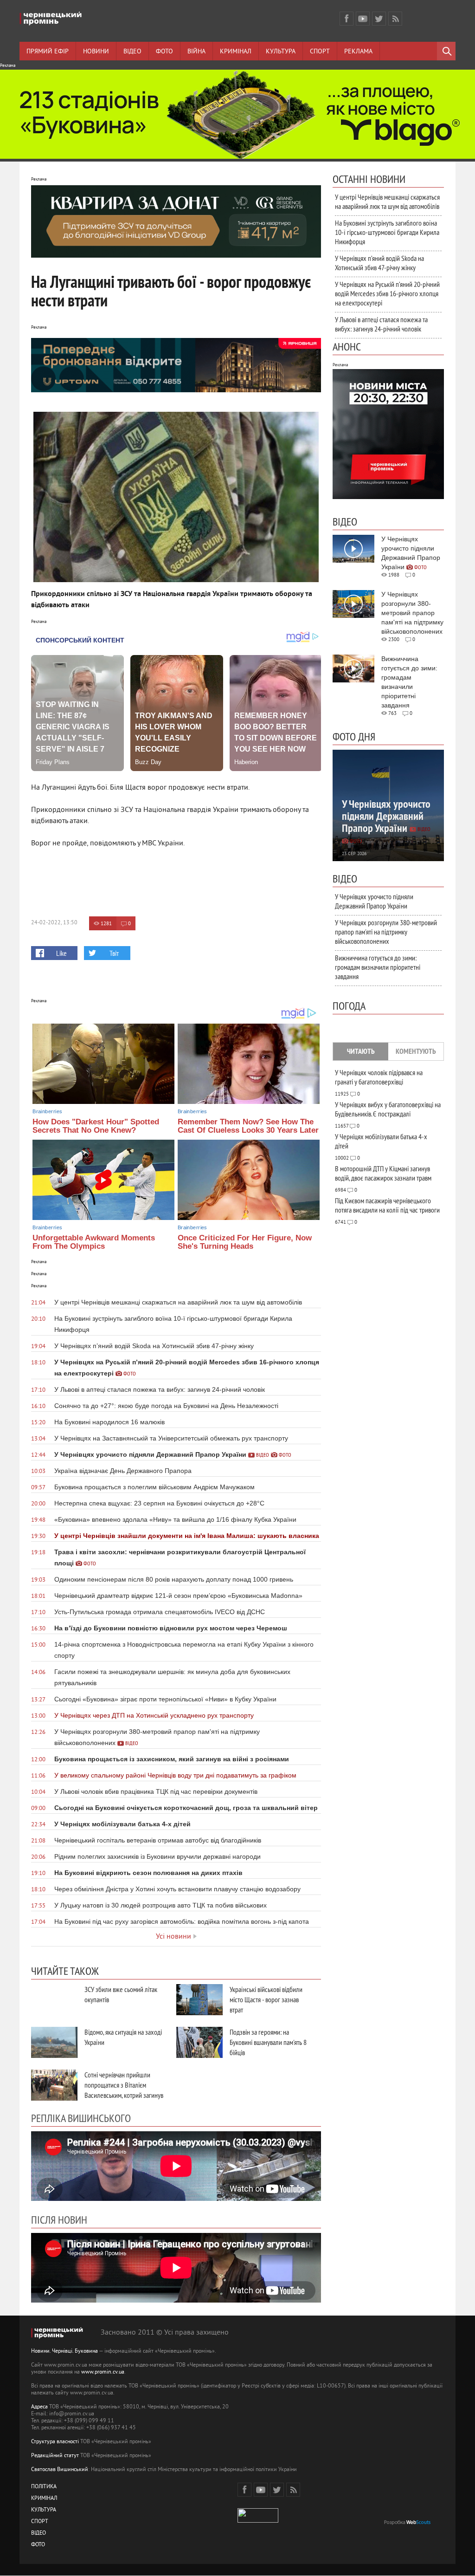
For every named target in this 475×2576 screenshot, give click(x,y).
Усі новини (173, 1937)
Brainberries (47, 1111)
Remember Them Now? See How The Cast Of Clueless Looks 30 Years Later (248, 1126)
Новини (96, 52)
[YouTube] (363, 19)
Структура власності (55, 2442)
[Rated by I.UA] (258, 2521)
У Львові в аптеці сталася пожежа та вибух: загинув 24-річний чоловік (381, 324)
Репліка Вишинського (81, 2118)
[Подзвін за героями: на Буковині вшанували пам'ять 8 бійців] (199, 2042)
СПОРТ (40, 2522)
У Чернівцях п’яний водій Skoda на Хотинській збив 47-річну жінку (379, 263)
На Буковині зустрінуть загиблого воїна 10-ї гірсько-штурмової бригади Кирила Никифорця (387, 232)
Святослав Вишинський (60, 2470)
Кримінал (236, 52)
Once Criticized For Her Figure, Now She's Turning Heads (245, 1242)
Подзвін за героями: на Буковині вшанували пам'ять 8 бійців (268, 2042)
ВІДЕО (39, 2534)
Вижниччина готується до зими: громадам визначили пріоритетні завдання (378, 967)
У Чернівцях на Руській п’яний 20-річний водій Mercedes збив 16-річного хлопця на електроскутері (387, 293)
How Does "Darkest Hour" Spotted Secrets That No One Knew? (96, 1126)
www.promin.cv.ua (103, 2372)
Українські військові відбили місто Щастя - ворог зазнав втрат (266, 1999)
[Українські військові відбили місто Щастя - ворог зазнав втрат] (199, 2000)
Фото (164, 52)
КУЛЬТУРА (44, 2510)
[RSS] (395, 19)
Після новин (59, 2219)
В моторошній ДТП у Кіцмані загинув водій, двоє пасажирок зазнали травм (383, 1173)
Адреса (39, 2407)
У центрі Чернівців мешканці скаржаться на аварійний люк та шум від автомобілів (387, 201)
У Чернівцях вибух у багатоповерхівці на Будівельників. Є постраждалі (388, 1109)
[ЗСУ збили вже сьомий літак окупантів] (54, 2000)
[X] (379, 19)
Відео (132, 52)
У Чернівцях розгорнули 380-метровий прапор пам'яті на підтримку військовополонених (386, 932)
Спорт (320, 52)
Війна (196, 52)
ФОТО (38, 2545)
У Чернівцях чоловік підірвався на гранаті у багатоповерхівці (379, 1077)
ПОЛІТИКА (44, 2487)
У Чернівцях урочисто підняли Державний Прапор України (374, 901)
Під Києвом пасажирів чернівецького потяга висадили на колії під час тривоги (387, 1205)
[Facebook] (347, 19)
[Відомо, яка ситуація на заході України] (54, 2042)
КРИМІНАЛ (44, 2499)
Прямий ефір (48, 52)
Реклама (358, 52)
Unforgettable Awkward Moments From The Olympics (94, 1242)
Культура (281, 52)
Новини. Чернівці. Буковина (64, 2352)
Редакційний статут (55, 2456)
